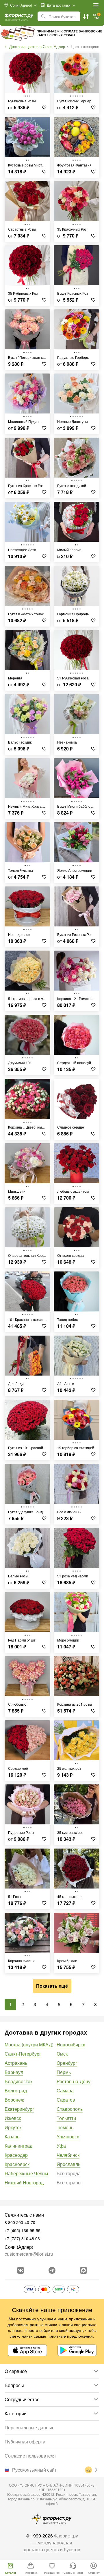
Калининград (18, 2146)
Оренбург (67, 2063)
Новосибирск (71, 2044)
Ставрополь (70, 2109)
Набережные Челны (26, 2173)
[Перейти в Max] (83, 2270)
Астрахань (16, 2063)
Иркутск (13, 2127)
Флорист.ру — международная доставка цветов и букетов (52, 2543)
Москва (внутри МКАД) (29, 2044)
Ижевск (13, 2118)
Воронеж (14, 2100)
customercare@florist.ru (29, 2254)
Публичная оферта (25, 2442)
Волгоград (16, 2091)
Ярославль (68, 2164)
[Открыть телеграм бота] (52, 2270)
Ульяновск (68, 2137)
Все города (69, 2173)
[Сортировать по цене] (86, 16)
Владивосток (18, 2081)
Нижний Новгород (24, 2183)
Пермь (64, 2072)
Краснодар (16, 2155)
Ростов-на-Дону (74, 2081)
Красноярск (17, 2164)
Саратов (66, 2100)
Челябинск (68, 2155)
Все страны (69, 2183)
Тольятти (66, 2118)
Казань (12, 2137)
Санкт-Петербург (23, 2054)
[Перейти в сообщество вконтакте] (21, 2270)
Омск (62, 2054)
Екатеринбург (19, 2109)
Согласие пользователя (30, 2456)
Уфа (61, 2146)
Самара (65, 2091)
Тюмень (65, 2127)
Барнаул (14, 2072)
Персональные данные (30, 2427)
